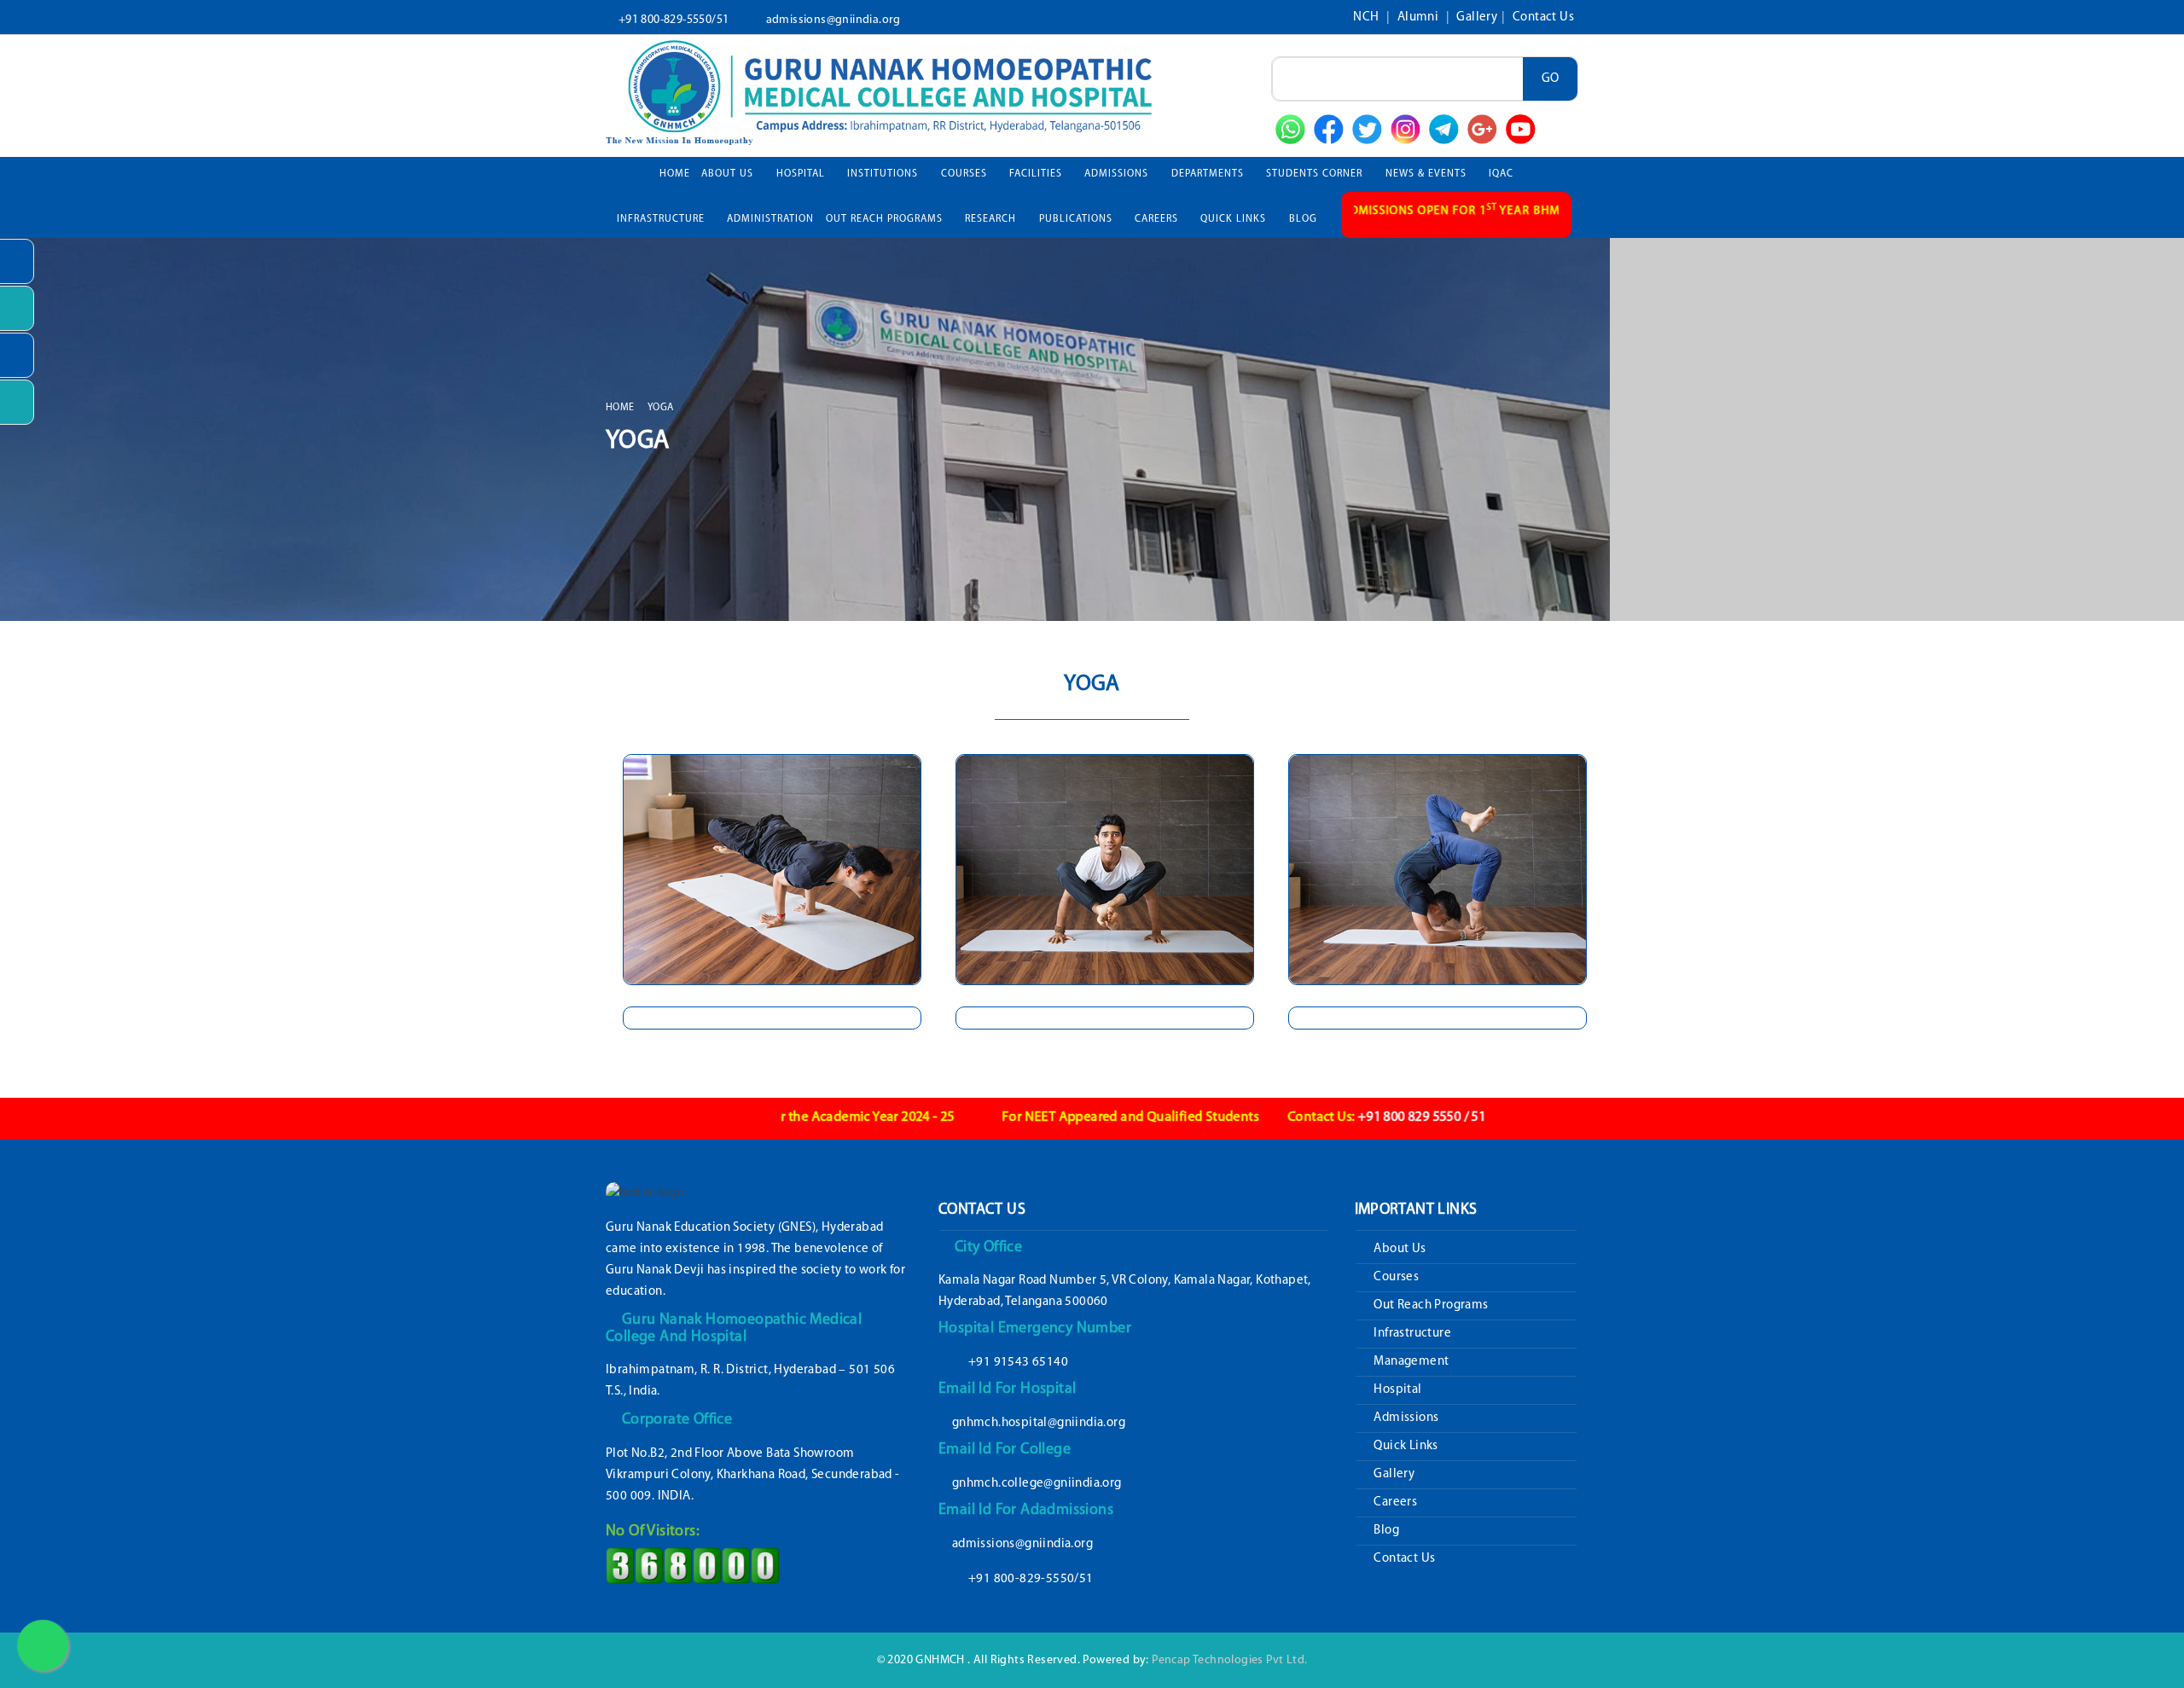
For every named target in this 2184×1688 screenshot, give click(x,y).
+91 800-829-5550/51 (674, 20)
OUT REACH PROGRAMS (886, 219)
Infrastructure (1411, 1334)
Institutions (884, 174)
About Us (729, 174)
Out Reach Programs (1430, 1305)
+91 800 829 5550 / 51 (1317, 1117)
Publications (1077, 219)
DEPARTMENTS (1209, 174)
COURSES (966, 174)
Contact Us (1543, 17)
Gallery (1477, 17)
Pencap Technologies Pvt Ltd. (1229, 1660)
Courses (1395, 1277)
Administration (770, 219)
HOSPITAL (802, 174)
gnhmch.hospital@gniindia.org (1039, 1423)
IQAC (1503, 174)
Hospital (1397, 1390)
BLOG (1303, 219)
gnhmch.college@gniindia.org (1037, 1484)
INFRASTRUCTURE (662, 219)
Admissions (1405, 1418)
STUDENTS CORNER (1316, 174)
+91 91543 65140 (1018, 1363)
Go (1550, 79)
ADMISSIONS (1118, 174)
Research (992, 219)
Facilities (1037, 174)
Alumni (1420, 17)
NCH (1368, 17)
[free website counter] (693, 1566)
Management (1410, 1362)
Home (675, 174)
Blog (1385, 1531)
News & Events (1428, 174)
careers (1158, 219)
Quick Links (1405, 1446)
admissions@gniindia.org (834, 20)
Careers (1394, 1502)
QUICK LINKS (1235, 219)
